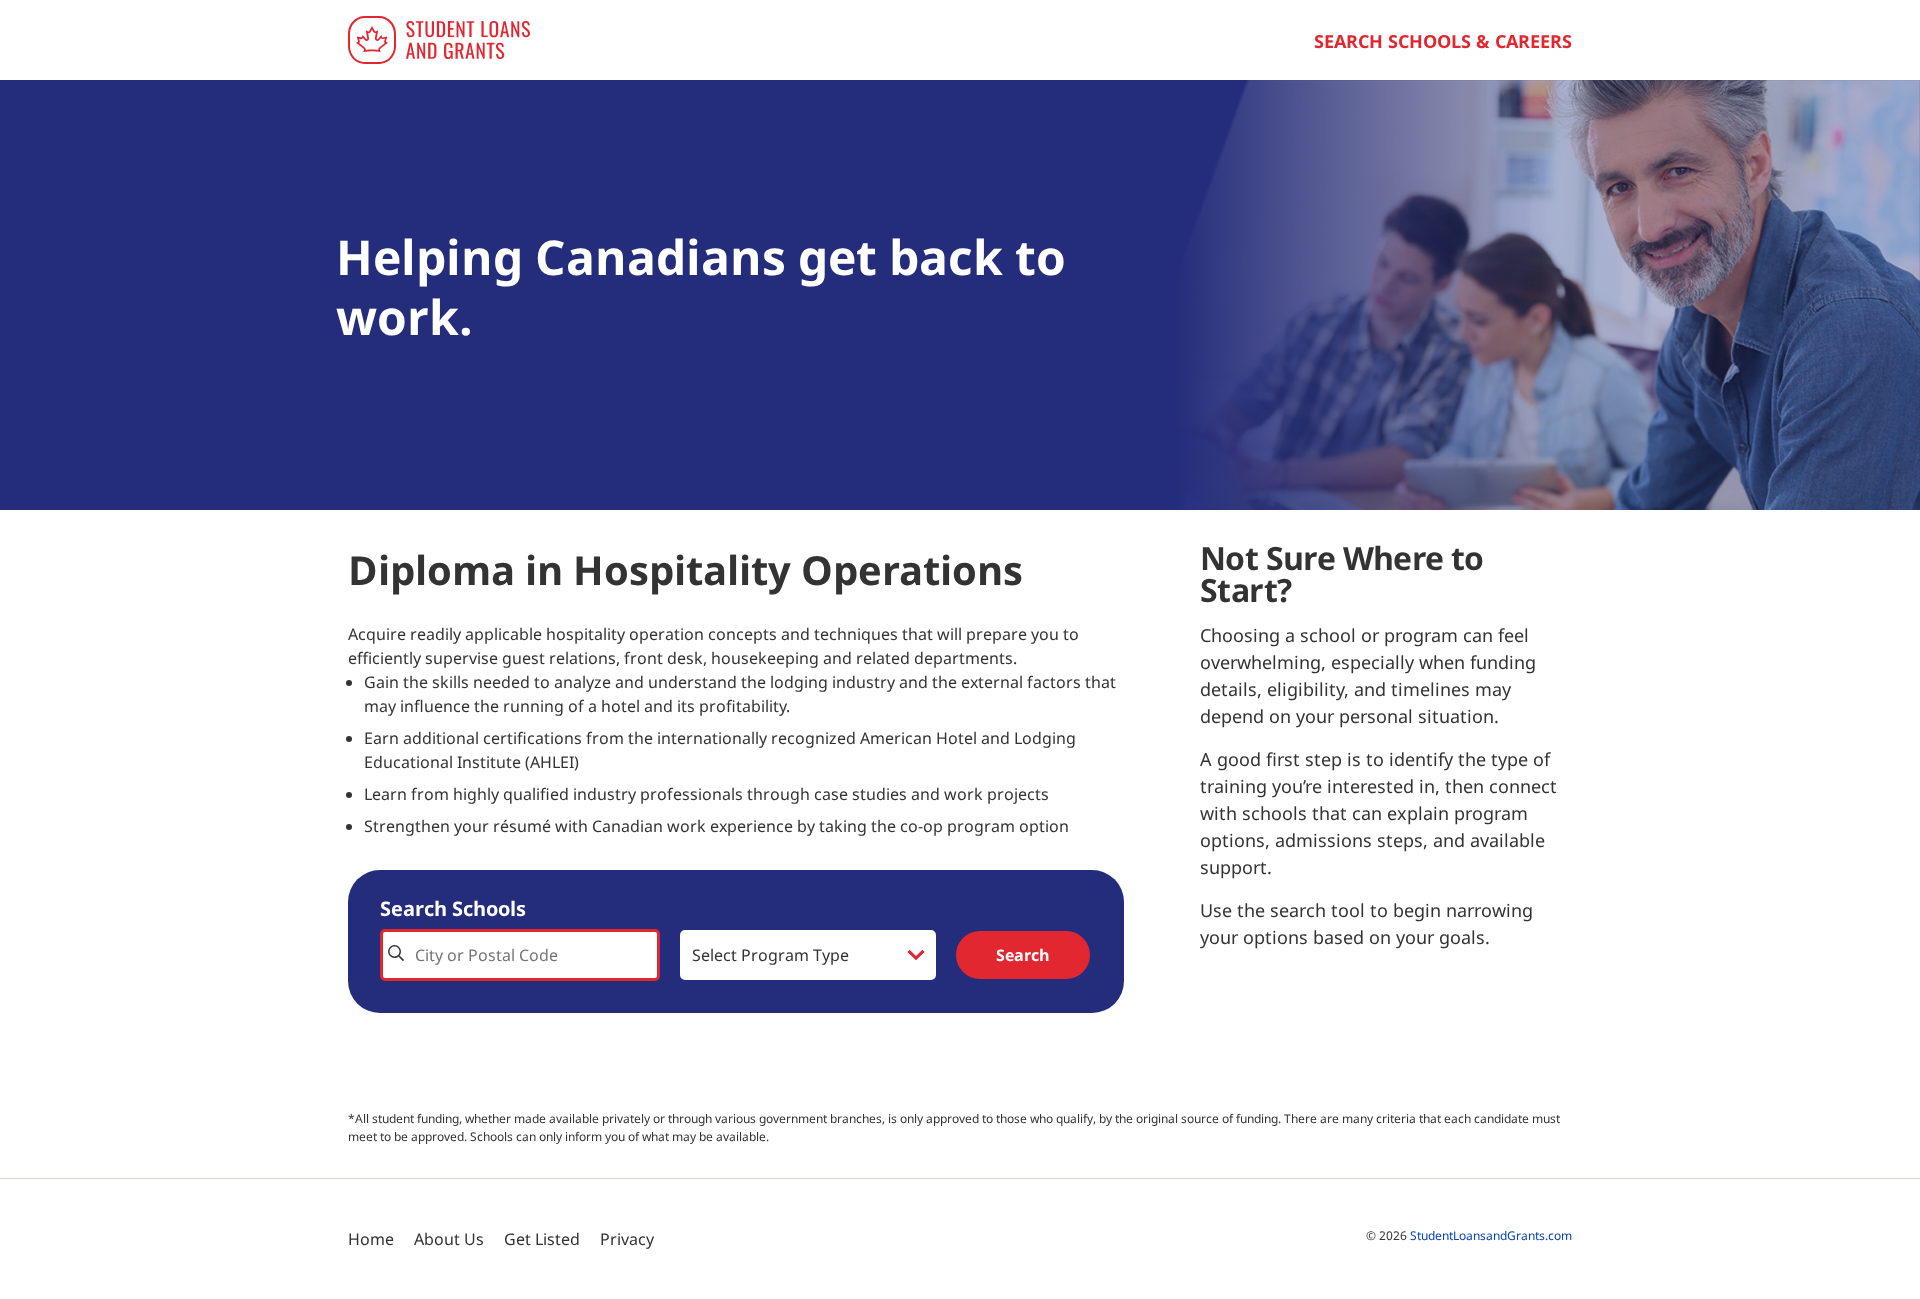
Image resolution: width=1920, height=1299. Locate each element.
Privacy (627, 1239)
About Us (449, 1239)
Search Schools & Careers (1443, 41)
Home (371, 1239)
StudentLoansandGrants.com (1491, 1235)
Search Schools (453, 908)
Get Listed (542, 1239)
